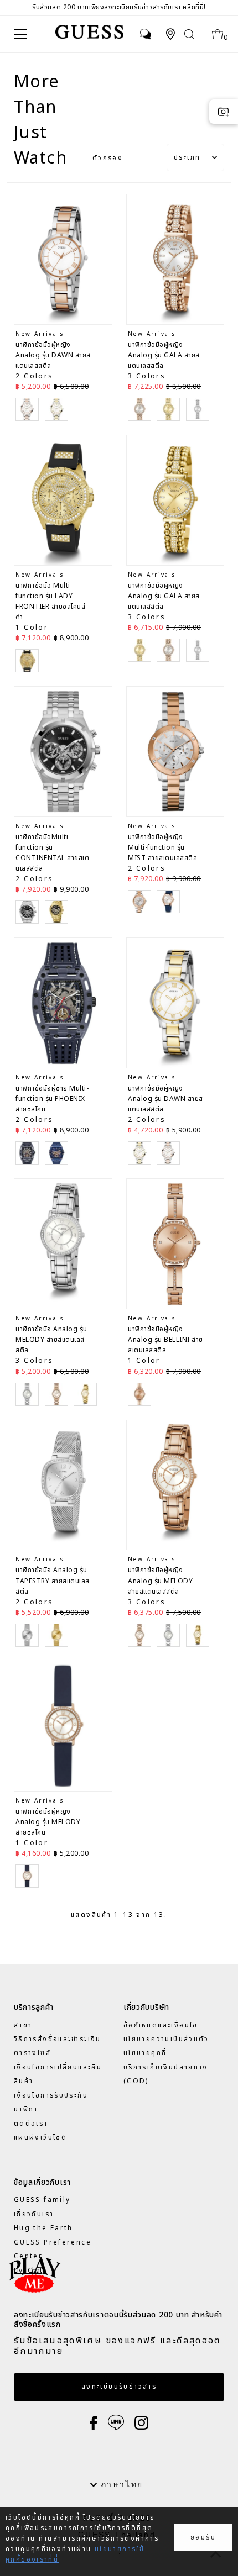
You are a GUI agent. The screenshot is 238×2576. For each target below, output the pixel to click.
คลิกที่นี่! (194, 7)
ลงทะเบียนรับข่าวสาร (119, 2387)
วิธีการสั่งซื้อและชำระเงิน (58, 2039)
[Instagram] (141, 2422)
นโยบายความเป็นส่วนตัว (166, 2039)
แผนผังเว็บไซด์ (40, 2137)
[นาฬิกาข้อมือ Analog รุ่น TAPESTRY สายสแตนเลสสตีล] (63, 1485)
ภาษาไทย (120, 2484)
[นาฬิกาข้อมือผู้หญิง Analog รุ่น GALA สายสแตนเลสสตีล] (175, 259)
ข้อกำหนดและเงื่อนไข (161, 2025)
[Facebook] (94, 2422)
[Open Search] (190, 34)
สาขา (23, 2025)
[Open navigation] (25, 34)
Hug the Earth (43, 2228)
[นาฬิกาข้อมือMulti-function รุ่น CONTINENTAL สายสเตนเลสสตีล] (63, 752)
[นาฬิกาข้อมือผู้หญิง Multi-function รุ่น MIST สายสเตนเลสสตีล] (175, 752)
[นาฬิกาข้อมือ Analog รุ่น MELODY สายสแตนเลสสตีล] (63, 1244)
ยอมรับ (203, 2537)
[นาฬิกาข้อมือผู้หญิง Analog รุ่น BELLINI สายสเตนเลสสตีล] (175, 1244)
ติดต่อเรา (31, 2124)
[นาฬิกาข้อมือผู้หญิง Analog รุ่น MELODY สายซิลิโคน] (63, 1726)
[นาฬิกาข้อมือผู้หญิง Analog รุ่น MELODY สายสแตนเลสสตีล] (175, 1485)
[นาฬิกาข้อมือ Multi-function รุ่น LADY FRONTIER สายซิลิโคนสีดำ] (63, 500)
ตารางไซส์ (32, 2053)
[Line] (116, 2422)
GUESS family (42, 2200)
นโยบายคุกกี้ (145, 2053)
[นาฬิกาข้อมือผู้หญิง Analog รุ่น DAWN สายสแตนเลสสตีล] (63, 259)
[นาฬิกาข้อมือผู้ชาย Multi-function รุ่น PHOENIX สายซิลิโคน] (63, 1003)
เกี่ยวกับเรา (34, 2214)
